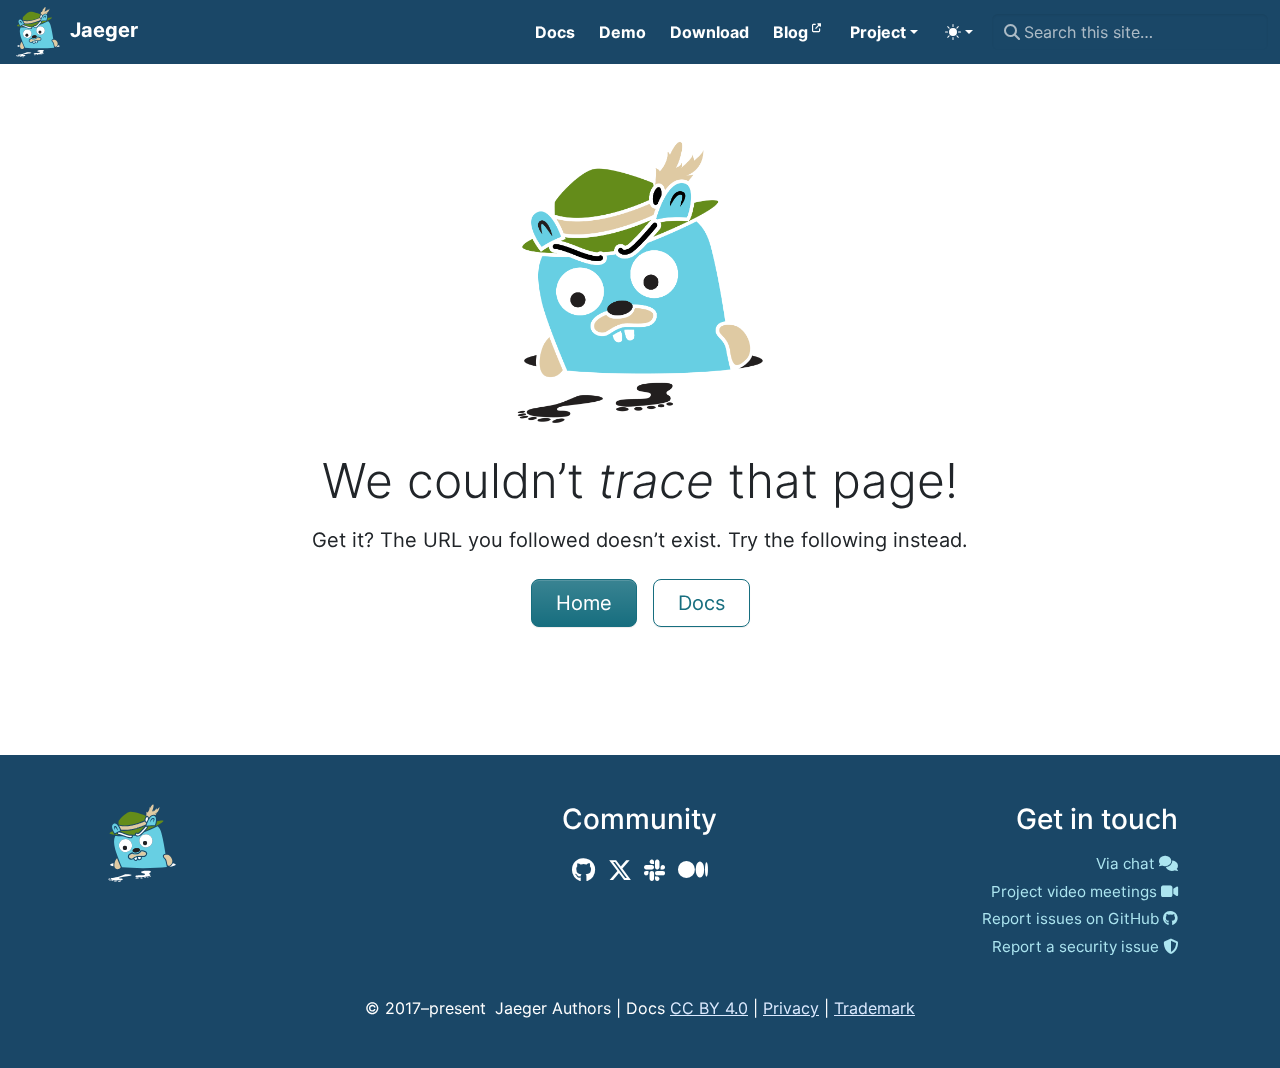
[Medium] (693, 870)
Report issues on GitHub (1070, 918)
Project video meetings (1074, 891)
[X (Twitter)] (620, 870)
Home (584, 603)
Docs (701, 603)
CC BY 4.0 (709, 1008)
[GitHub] (583, 870)
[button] (884, 32)
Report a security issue (1075, 946)
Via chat (1125, 863)
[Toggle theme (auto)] (959, 32)
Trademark (874, 1008)
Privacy (791, 1008)
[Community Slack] (654, 870)
